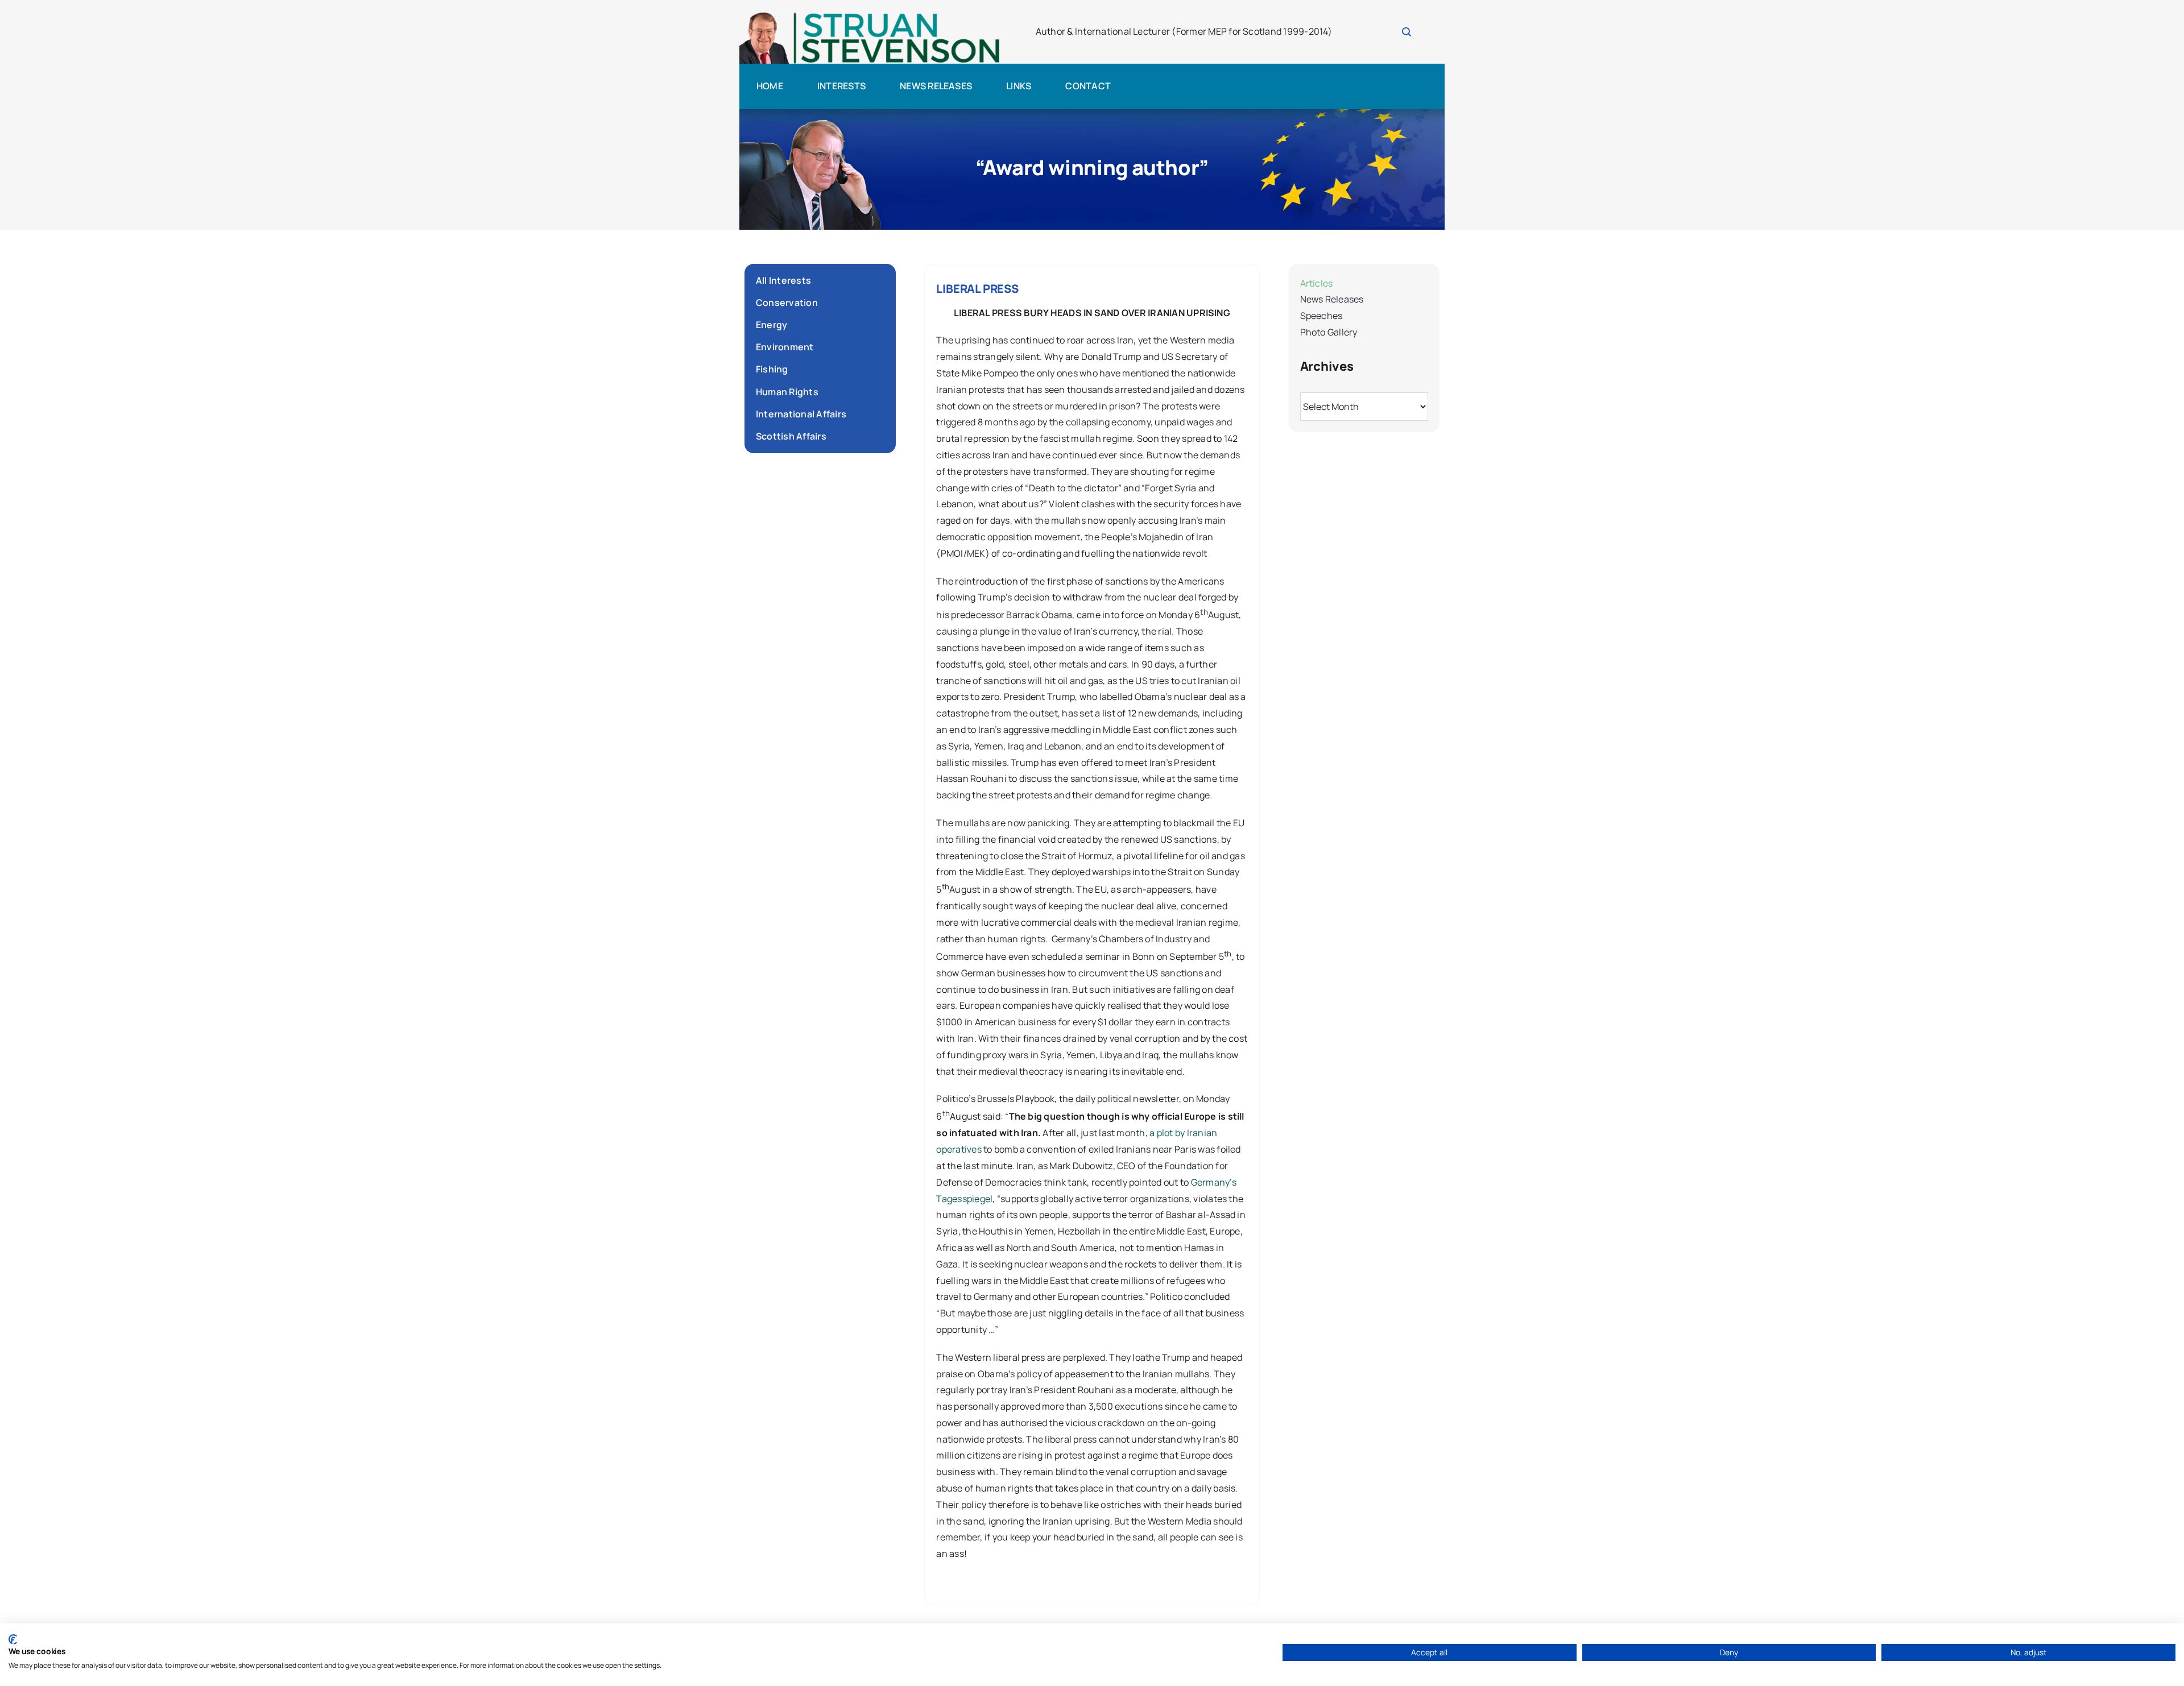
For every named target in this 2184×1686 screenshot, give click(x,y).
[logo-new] (870, 16)
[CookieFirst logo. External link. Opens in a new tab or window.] (13, 1639)
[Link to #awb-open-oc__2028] (1407, 32)
